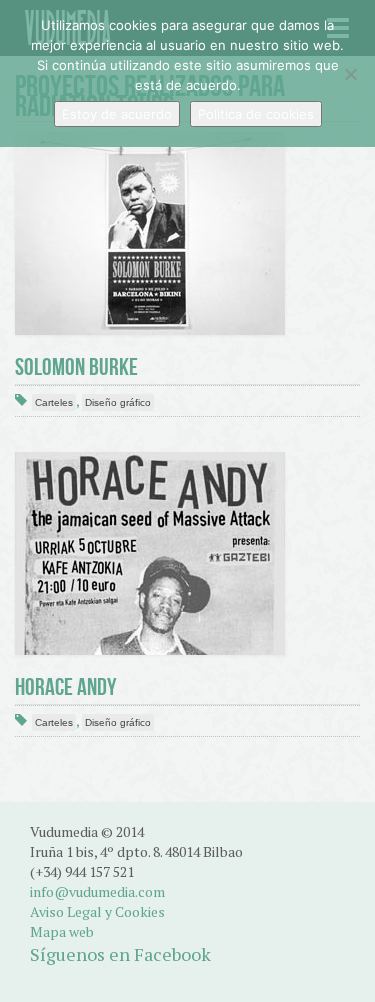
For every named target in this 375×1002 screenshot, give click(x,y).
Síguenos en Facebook (120, 954)
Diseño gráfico (118, 402)
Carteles (54, 402)
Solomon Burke (76, 367)
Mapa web (62, 931)
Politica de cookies (256, 114)
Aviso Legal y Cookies (97, 911)
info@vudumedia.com (97, 891)
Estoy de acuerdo (117, 114)
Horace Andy (66, 687)
